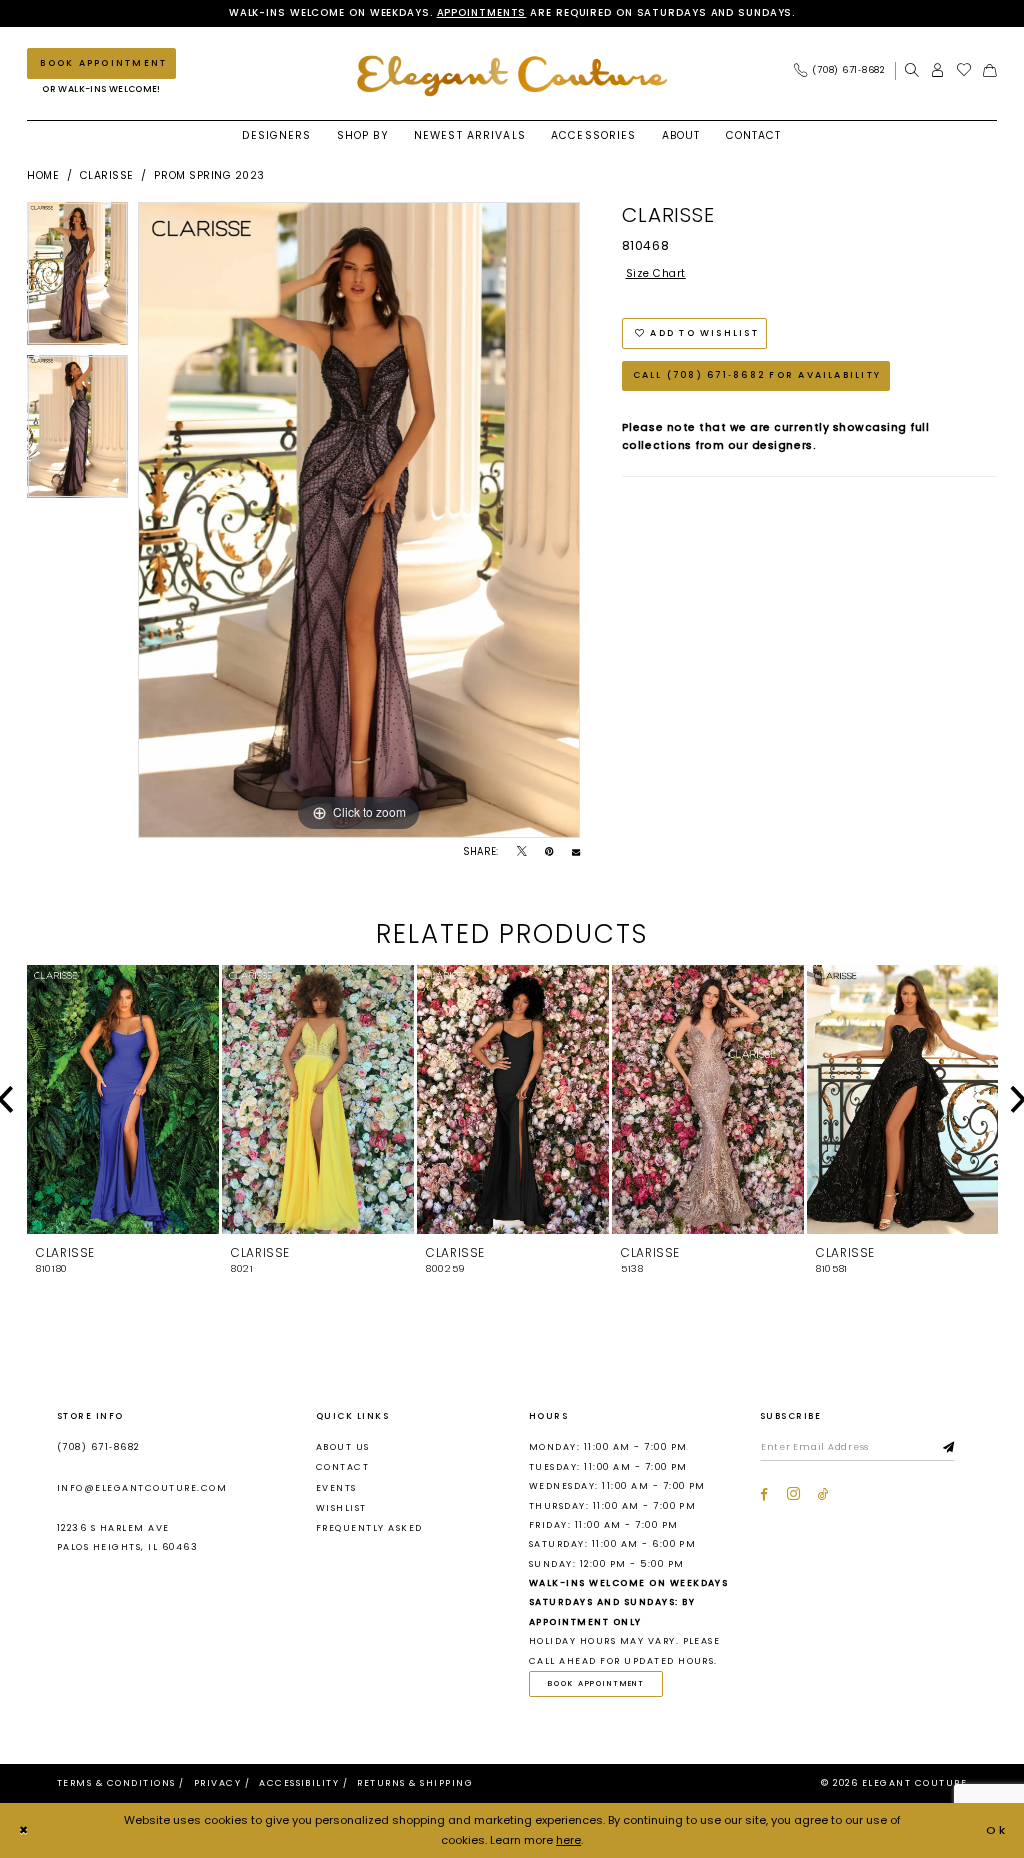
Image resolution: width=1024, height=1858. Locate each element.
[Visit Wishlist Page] (964, 70)
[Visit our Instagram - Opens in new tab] (793, 1494)
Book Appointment (596, 1683)
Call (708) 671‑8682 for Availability (757, 375)
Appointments (482, 12)
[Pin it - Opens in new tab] (549, 852)
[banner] (512, 75)
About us (343, 1447)
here (568, 1840)
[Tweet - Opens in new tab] (522, 852)
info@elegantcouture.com (142, 1488)
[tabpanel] (77, 278)
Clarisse (107, 175)
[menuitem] (844, 70)
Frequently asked (369, 1528)
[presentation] (123, 1100)
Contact (342, 1467)
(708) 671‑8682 (98, 1447)
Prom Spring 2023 (209, 175)
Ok (997, 1830)
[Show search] (912, 70)
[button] (938, 70)
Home (43, 175)
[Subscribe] (949, 1448)
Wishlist (341, 1508)
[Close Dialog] (24, 1831)
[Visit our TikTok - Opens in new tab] (823, 1494)
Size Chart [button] (656, 273)
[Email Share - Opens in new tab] (576, 852)
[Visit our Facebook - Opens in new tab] (764, 1494)
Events (336, 1488)
